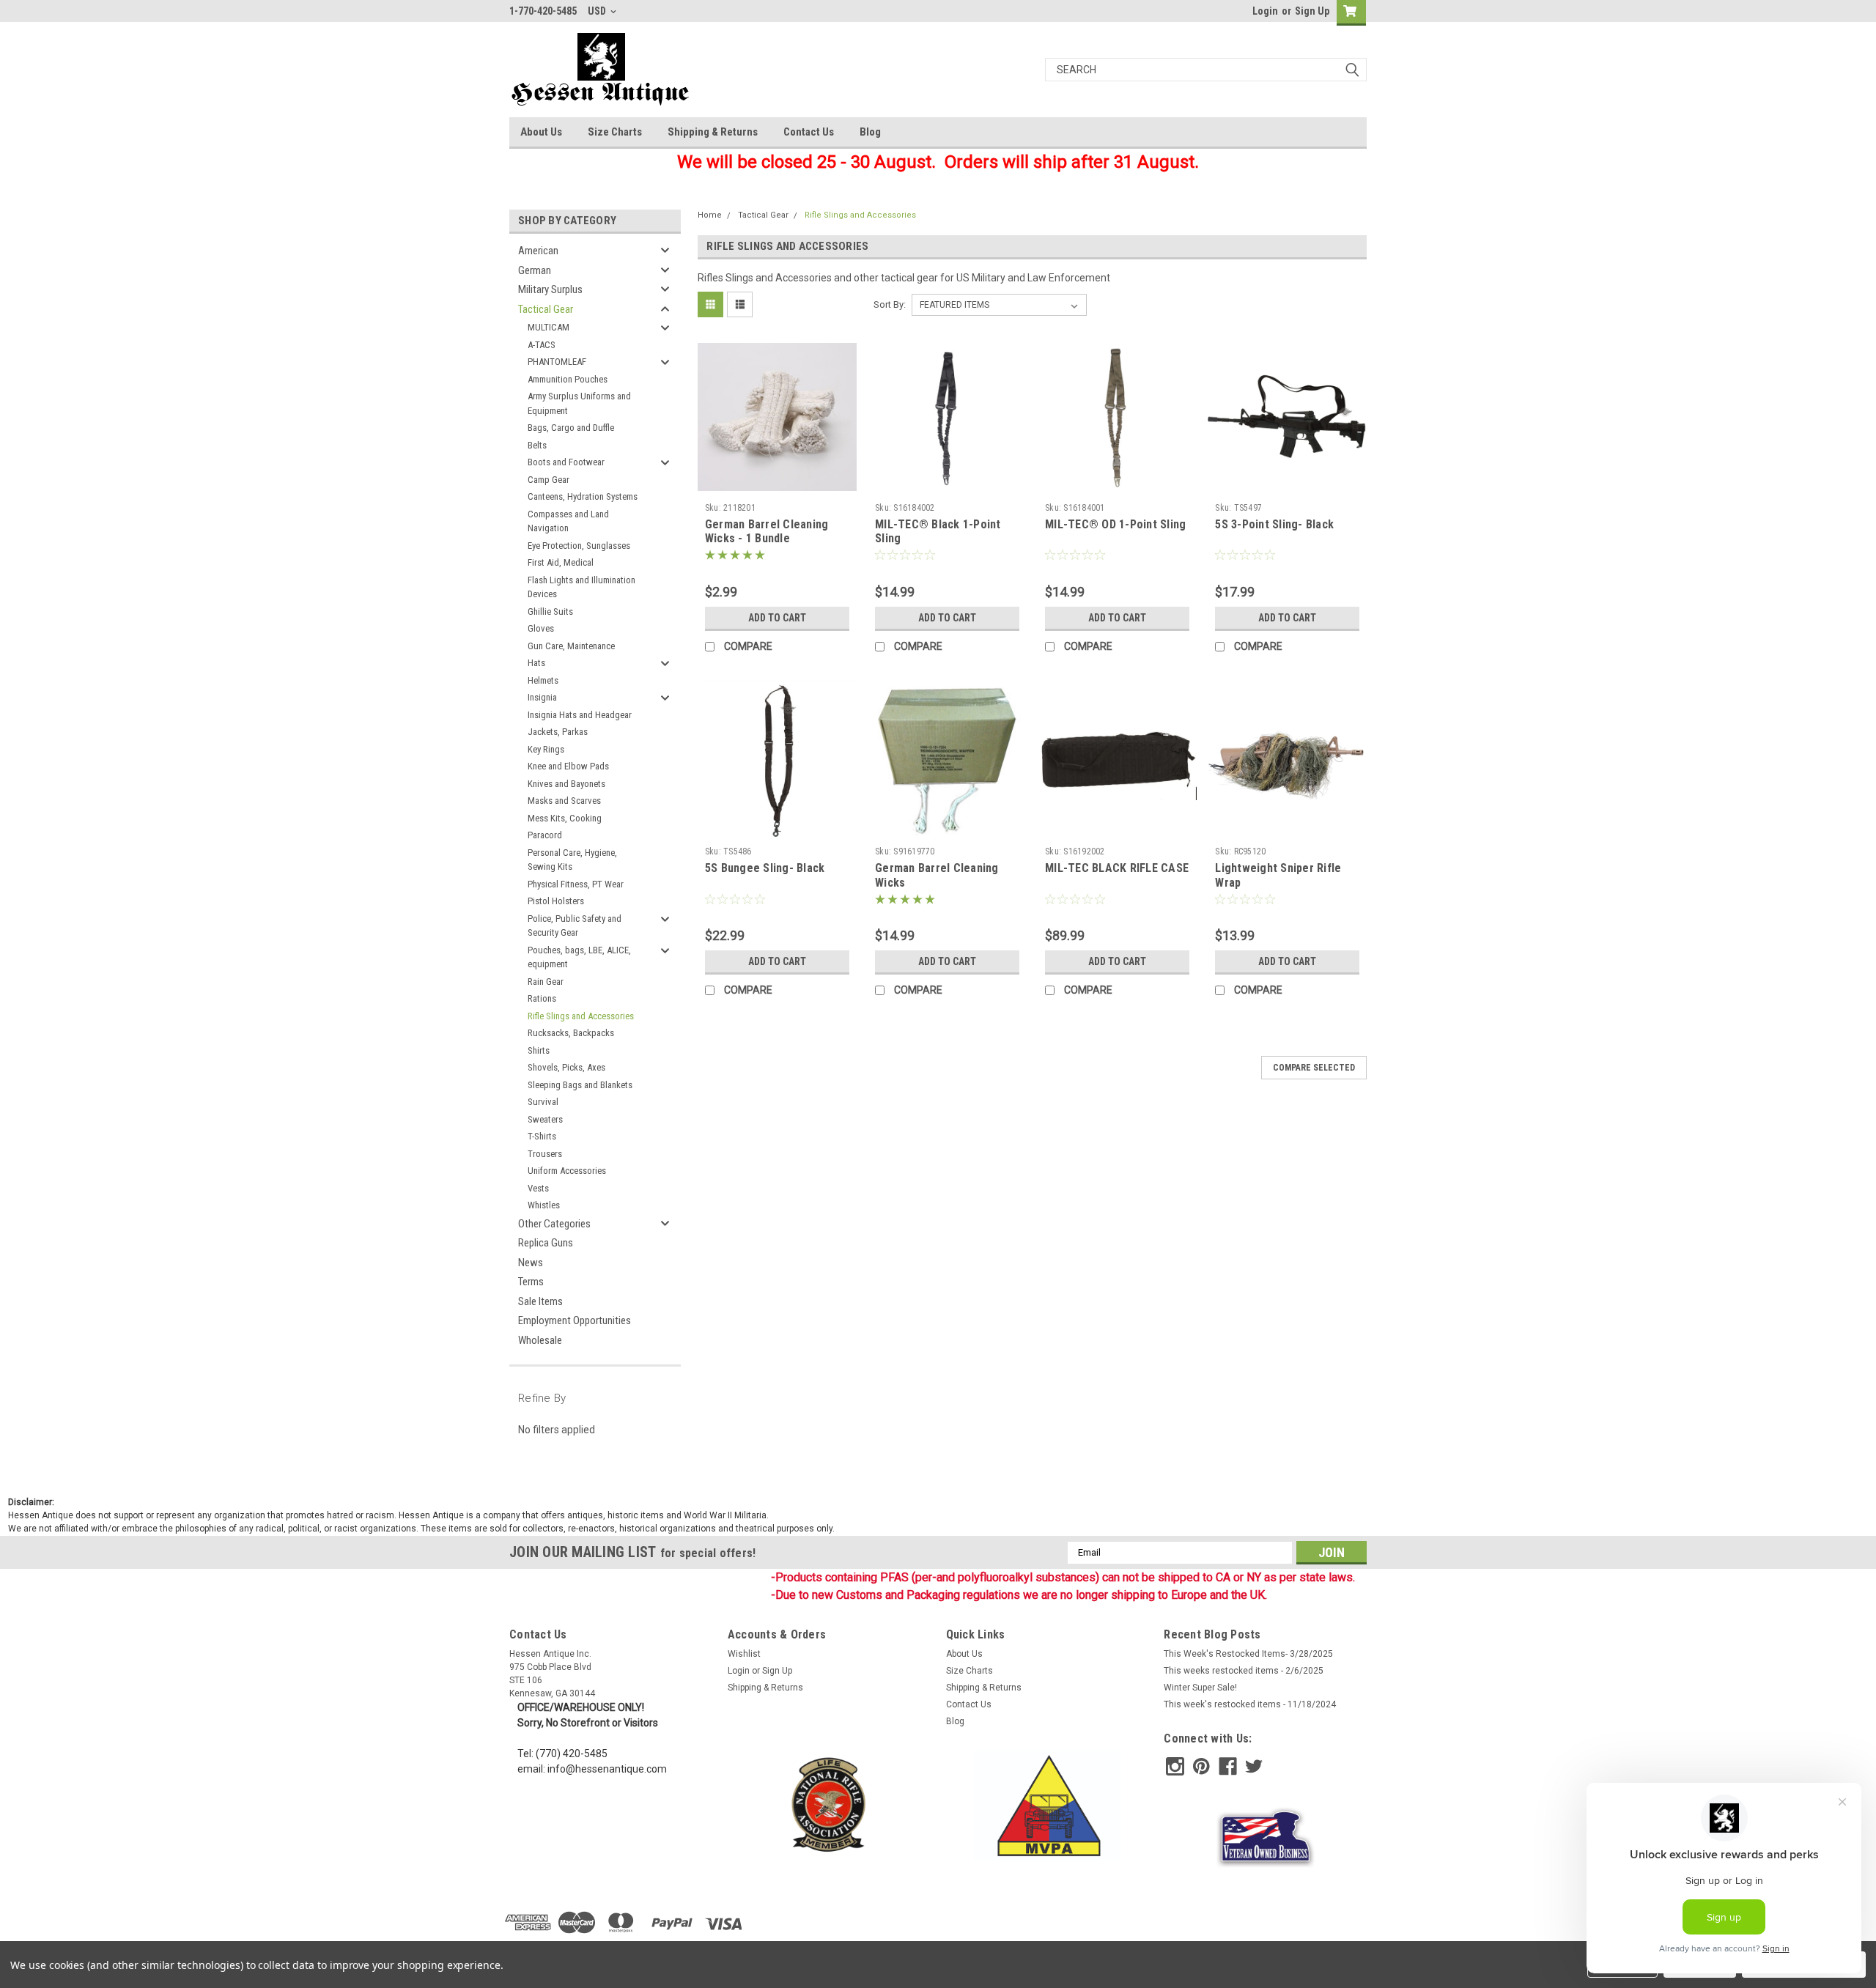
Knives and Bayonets (566, 784)
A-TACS (542, 345)
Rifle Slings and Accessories (581, 1016)
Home (710, 215)
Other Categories (554, 1224)
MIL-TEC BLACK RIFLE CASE (1117, 868)
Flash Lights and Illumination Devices (581, 587)
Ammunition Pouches (568, 379)
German (535, 270)
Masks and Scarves (564, 801)
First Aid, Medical (561, 562)
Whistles (544, 1205)
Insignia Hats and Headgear (580, 715)
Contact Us (809, 132)
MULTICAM (549, 327)
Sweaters (545, 1119)
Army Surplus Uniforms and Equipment (579, 403)
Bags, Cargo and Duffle (571, 428)
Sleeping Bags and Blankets (580, 1085)
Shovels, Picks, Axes (566, 1067)
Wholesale (540, 1340)
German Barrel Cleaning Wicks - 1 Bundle (767, 532)
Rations (542, 998)
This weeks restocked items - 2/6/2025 (1244, 1671)
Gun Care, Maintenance (571, 646)
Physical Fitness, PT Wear (576, 884)
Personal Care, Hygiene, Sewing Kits (572, 860)
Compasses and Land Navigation (568, 521)
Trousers (545, 1154)
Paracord (545, 835)
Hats (536, 663)
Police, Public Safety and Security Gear (575, 926)
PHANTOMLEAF (557, 362)
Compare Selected (1314, 1068)
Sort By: (890, 304)
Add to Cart (777, 618)
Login (1265, 11)
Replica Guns (546, 1243)
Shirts (539, 1050)
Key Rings (546, 749)
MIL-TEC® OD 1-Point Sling (1115, 524)
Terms (531, 1282)
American (538, 251)
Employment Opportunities (575, 1320)
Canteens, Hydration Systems (583, 496)
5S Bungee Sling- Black (765, 868)
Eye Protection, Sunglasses (579, 546)
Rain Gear (546, 982)
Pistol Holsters (556, 901)
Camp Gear (549, 480)
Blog (870, 132)
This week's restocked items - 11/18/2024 (1250, 1704)
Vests (538, 1188)
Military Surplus (550, 289)
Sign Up (1312, 11)
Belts (537, 445)
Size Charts (615, 132)
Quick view (777, 486)
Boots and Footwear (566, 462)
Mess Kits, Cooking (565, 818)
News (531, 1263)
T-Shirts (542, 1136)
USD (598, 11)
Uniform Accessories (567, 1171)
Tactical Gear (546, 309)
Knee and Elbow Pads (568, 766)
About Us (541, 132)
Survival (543, 1102)
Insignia (542, 697)
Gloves (541, 628)
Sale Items (540, 1301)
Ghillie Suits (550, 611)
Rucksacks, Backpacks (571, 1033)
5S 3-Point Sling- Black (1274, 524)
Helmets (543, 680)
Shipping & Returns (713, 132)
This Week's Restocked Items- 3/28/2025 (1248, 1654)
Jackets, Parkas (558, 732)
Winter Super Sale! (1200, 1688)
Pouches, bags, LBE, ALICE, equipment (579, 957)
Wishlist (744, 1654)
